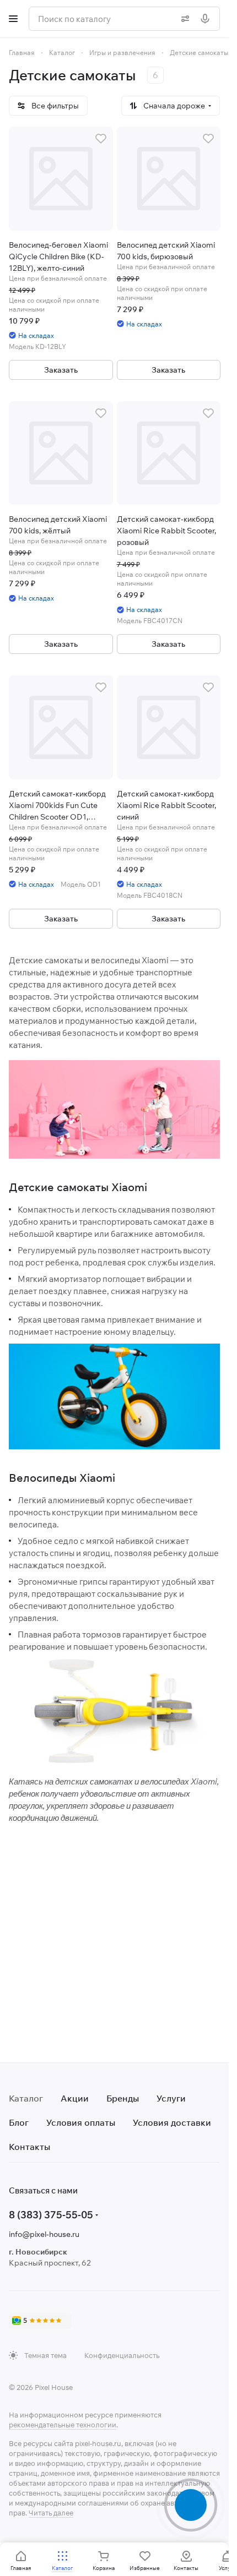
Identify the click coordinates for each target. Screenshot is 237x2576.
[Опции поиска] (183, 19)
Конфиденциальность (122, 2355)
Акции (75, 2098)
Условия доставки (172, 2122)
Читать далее (51, 2513)
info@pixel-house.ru (44, 2234)
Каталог (26, 2098)
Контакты (29, 2147)
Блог (19, 2122)
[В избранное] (101, 139)
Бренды (123, 2098)
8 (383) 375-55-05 (51, 2215)
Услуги (171, 2098)
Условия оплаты (81, 2122)
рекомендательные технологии (63, 2425)
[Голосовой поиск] (207, 19)
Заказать (61, 370)
